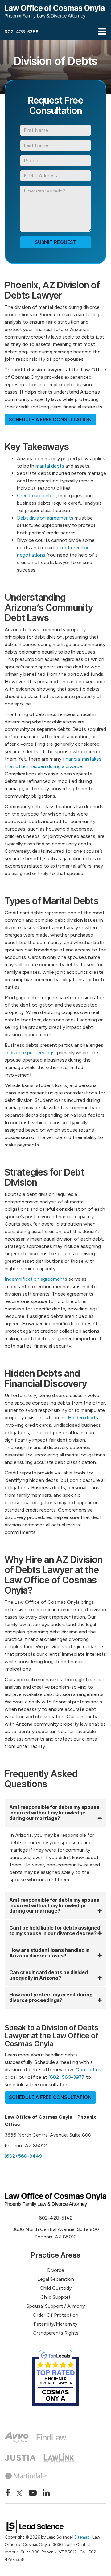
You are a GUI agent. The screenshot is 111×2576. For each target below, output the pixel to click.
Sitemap (82, 2537)
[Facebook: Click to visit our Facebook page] (8, 2493)
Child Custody (56, 2288)
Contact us (88, 2070)
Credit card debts (36, 496)
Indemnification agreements (36, 1279)
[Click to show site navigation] (102, 32)
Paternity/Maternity (55, 2324)
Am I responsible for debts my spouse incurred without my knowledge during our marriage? (54, 1812)
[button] (21, 32)
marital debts (50, 466)
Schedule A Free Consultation (50, 419)
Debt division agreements (45, 518)
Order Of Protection (55, 2315)
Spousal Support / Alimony (56, 2306)
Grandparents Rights (56, 2333)
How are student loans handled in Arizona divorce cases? (49, 1953)
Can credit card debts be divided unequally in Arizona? (49, 1975)
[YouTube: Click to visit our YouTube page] (33, 2493)
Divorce (56, 2270)
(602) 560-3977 (66, 2077)
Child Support (55, 2297)
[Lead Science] (34, 2526)
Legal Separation (56, 2279)
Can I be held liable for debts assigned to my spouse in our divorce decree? (55, 1931)
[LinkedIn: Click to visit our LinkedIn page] (46, 2493)
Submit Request (56, 242)
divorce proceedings (32, 1053)
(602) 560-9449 (23, 2156)
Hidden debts (83, 1418)
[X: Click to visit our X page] (19, 2493)
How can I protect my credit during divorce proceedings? (51, 1997)
